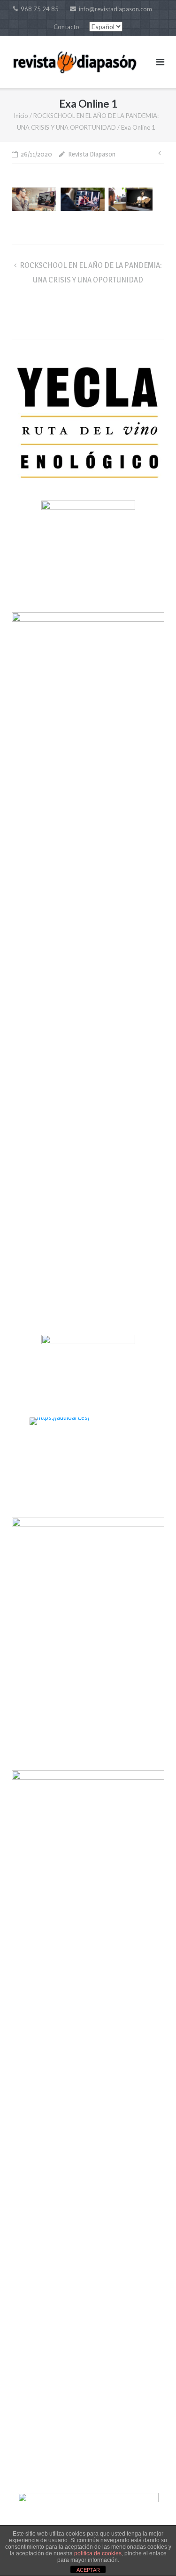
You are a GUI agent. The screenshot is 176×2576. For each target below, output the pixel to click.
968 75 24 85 (40, 9)
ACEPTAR (88, 2570)
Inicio (21, 116)
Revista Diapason (92, 154)
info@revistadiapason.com (115, 9)
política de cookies (98, 2553)
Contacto (66, 27)
